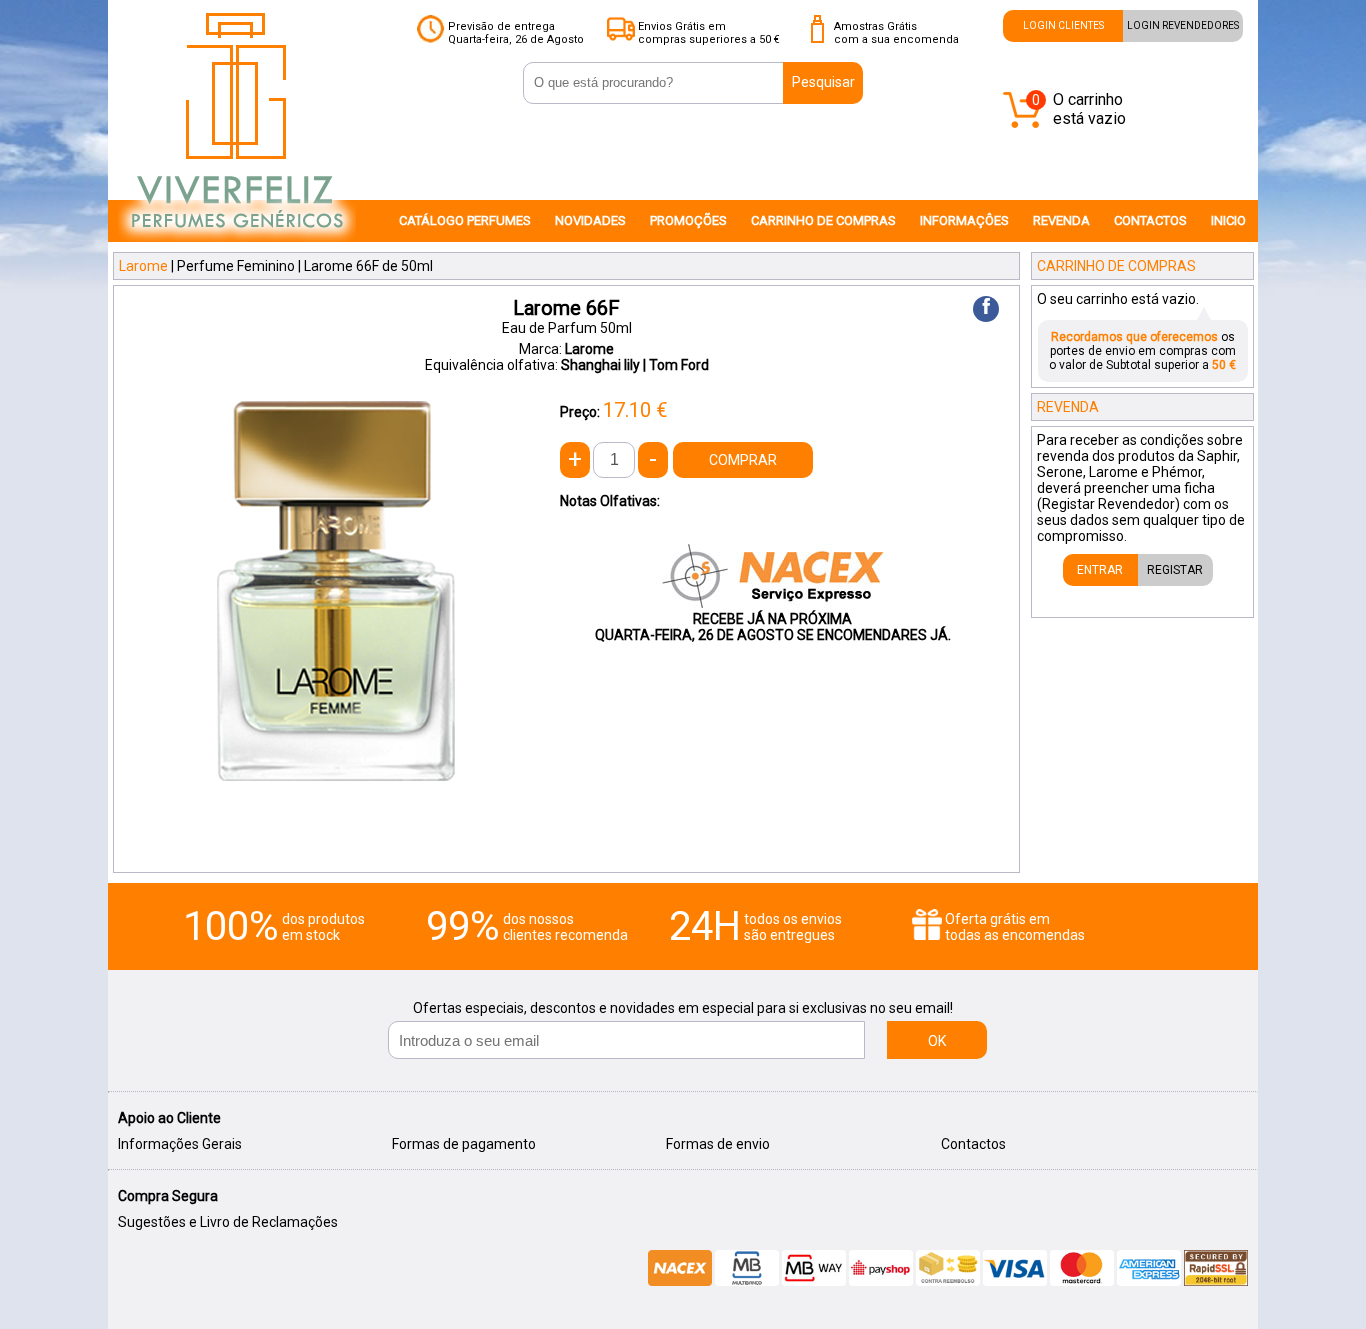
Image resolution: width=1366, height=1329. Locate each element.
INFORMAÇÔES (964, 220)
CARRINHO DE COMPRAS (823, 220)
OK (937, 1041)
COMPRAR (743, 460)
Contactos (973, 1144)
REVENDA (1061, 220)
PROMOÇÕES (688, 220)
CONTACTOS (1150, 220)
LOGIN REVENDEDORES (1183, 25)
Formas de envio (718, 1144)
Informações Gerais (180, 1144)
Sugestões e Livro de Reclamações (228, 1222)
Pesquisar (823, 82)
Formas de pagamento (464, 1144)
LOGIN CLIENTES (1063, 25)
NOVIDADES (590, 220)
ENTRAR (1100, 570)
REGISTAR (1175, 570)
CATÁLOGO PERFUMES (465, 220)
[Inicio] (237, 241)
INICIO (1228, 220)
